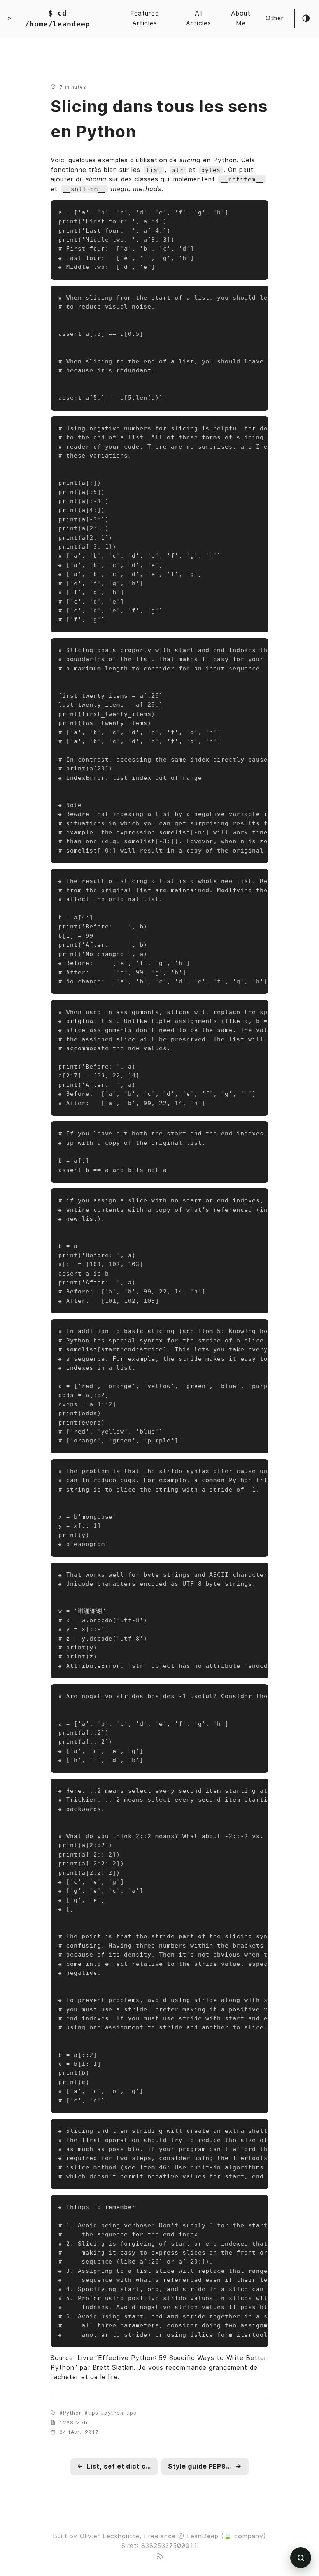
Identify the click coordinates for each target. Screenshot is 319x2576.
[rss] (159, 2555)
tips (93, 2413)
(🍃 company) (244, 2536)
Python (73, 2413)
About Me (241, 18)
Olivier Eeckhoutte (110, 2536)
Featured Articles (145, 18)
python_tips (120, 2413)
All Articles (199, 18)
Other (275, 18)
